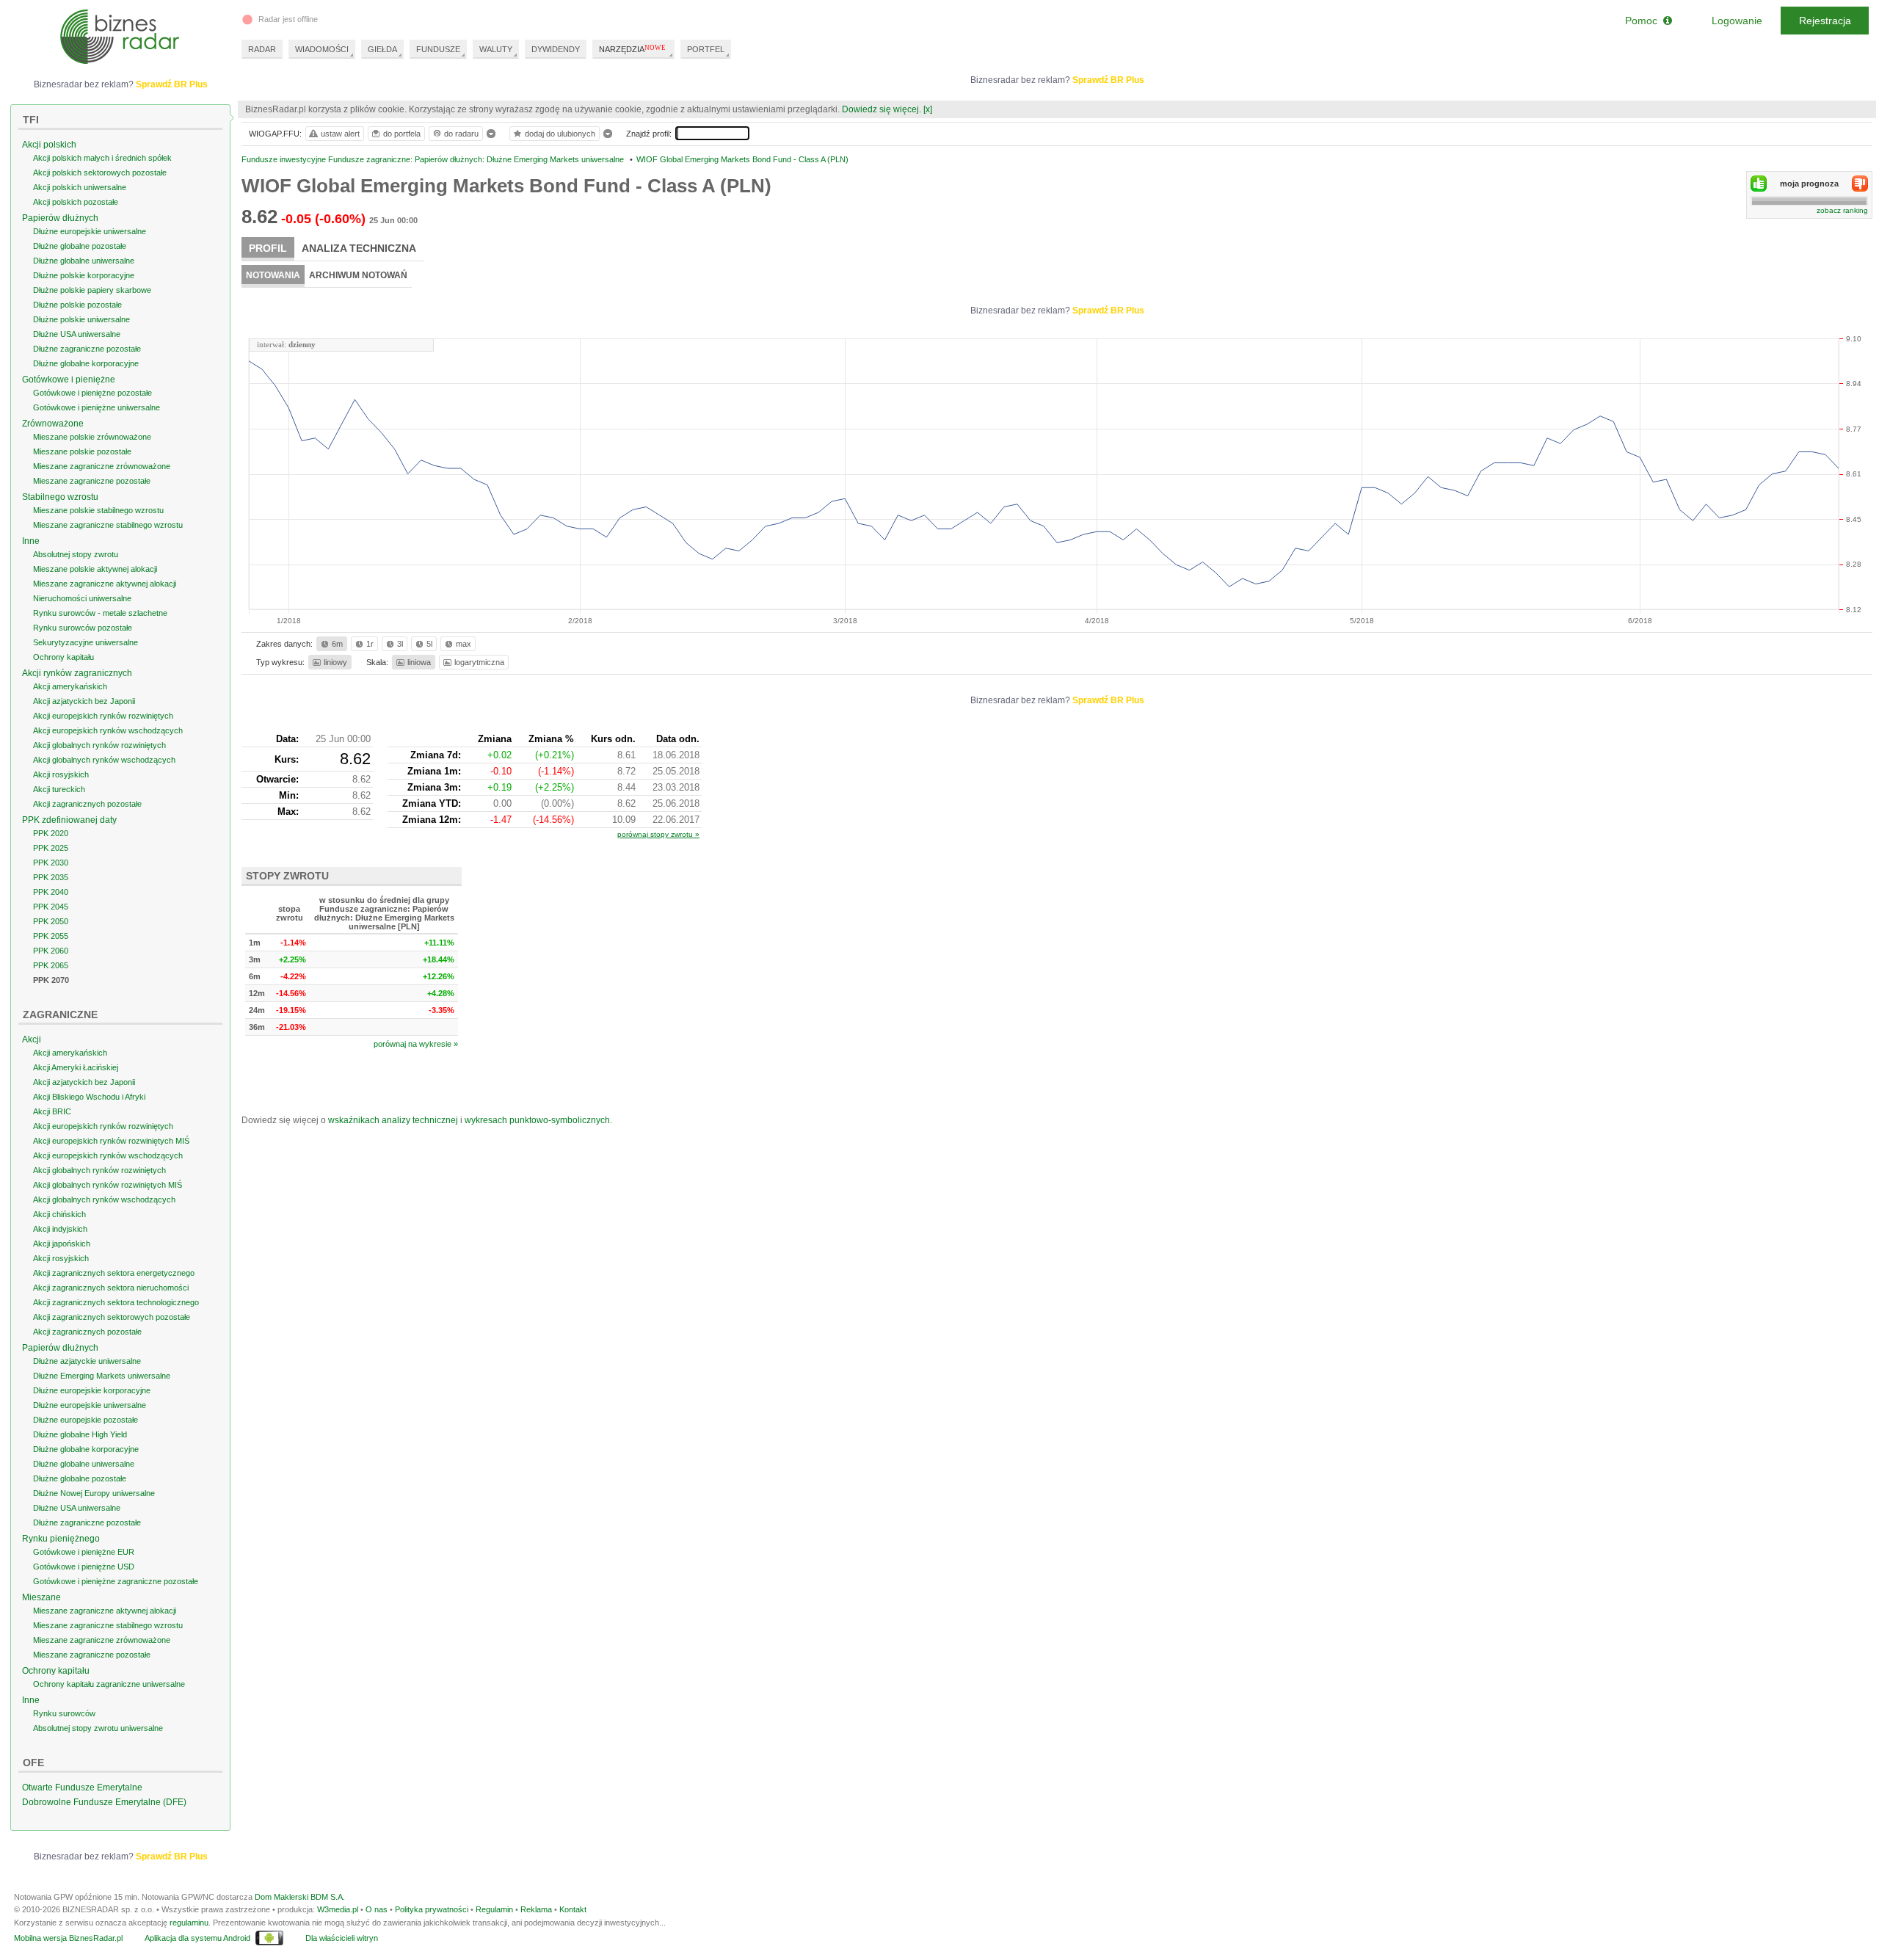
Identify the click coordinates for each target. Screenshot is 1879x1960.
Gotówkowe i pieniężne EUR (84, 1552)
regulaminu (189, 1923)
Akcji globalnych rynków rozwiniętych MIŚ (108, 1185)
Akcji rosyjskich (61, 774)
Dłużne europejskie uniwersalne (90, 231)
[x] (928, 109)
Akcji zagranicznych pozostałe (87, 804)
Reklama (536, 1909)
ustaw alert (340, 134)
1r (370, 644)
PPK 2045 (51, 907)
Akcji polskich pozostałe (76, 202)
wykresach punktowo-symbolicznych (537, 1120)
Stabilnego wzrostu (60, 497)
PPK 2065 (51, 965)
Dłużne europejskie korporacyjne (92, 1390)
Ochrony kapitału (63, 657)
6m (337, 644)
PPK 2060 (51, 951)
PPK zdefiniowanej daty (69, 820)
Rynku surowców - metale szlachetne (100, 613)
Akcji (32, 1039)
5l (429, 644)
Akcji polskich (49, 145)
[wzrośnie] (1759, 184)
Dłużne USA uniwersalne (77, 334)
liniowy (335, 662)
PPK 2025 (51, 848)
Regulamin (494, 1909)
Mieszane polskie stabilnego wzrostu (98, 510)
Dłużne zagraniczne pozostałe (87, 349)
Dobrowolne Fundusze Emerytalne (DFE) (104, 1802)
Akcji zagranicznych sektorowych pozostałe (112, 1317)
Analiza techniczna (359, 248)
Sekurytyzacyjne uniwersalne (86, 642)
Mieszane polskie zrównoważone (92, 437)
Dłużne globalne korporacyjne (86, 363)
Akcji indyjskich (60, 1229)
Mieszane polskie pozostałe (82, 451)
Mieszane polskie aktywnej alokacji (95, 569)
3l (400, 644)
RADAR (262, 49)
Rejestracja (1825, 21)
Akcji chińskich (59, 1214)
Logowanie (1737, 21)
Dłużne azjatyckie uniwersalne (87, 1361)
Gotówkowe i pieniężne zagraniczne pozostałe (116, 1581)
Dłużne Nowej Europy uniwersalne (94, 1493)
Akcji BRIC (52, 1111)
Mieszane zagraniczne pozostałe (92, 481)
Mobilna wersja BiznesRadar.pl (68, 1938)
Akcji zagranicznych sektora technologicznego (116, 1302)
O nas (377, 1909)
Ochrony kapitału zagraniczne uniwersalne (109, 1684)
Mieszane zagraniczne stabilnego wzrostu (108, 525)
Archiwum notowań (358, 275)
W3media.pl (338, 1909)
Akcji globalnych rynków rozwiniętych (99, 745)
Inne (31, 541)
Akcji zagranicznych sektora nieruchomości (111, 1288)
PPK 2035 (51, 877)
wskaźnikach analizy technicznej (393, 1120)
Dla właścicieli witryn (342, 1938)
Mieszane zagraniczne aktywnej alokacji (105, 584)
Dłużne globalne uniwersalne (84, 261)
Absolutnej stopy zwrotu (76, 554)
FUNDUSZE (438, 49)
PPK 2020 (51, 833)
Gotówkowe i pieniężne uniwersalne (97, 407)
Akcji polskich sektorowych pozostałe (100, 173)
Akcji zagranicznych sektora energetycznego (114, 1273)
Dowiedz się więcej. (882, 109)
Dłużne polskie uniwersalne (81, 319)
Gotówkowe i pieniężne (69, 380)
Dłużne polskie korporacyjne (84, 275)
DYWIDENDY (556, 49)
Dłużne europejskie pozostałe (86, 1420)
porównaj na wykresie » (416, 1044)
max (464, 644)
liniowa (419, 662)
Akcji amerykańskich (70, 686)
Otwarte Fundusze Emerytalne (82, 1787)
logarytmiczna (479, 662)
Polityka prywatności (432, 1909)
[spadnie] (1860, 184)
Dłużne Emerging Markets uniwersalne (102, 1376)
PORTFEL (706, 49)
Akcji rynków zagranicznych (77, 673)
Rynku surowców (64, 1713)
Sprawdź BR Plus (1108, 80)
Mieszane (41, 1597)
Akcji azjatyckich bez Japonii (84, 701)
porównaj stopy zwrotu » (658, 834)
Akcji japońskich (62, 1244)
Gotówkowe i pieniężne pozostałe (92, 393)
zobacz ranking (1842, 210)
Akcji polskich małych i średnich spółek (102, 158)
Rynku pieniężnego (61, 1539)
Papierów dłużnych (60, 218)
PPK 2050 (51, 921)
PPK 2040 (51, 892)
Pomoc (1644, 21)
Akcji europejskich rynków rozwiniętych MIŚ (111, 1141)
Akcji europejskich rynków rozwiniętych (103, 716)
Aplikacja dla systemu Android (197, 1938)
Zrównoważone (53, 424)
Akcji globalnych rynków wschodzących (104, 760)
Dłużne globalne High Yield (80, 1434)
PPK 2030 (51, 863)
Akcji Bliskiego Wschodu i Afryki (89, 1097)
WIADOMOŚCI (322, 49)
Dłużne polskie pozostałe (77, 305)
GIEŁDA (382, 49)
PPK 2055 (51, 936)
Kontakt (573, 1909)
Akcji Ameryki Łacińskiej (76, 1067)
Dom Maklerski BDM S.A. (300, 1897)
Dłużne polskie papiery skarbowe (92, 290)
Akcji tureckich (59, 789)
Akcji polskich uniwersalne (80, 187)
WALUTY (496, 49)
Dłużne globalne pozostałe (80, 246)
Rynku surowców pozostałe (83, 628)
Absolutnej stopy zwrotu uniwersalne (98, 1728)
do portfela (402, 134)
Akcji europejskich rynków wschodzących (108, 730)
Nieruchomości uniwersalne (82, 598)
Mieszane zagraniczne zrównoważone (102, 466)
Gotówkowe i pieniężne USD (84, 1567)
